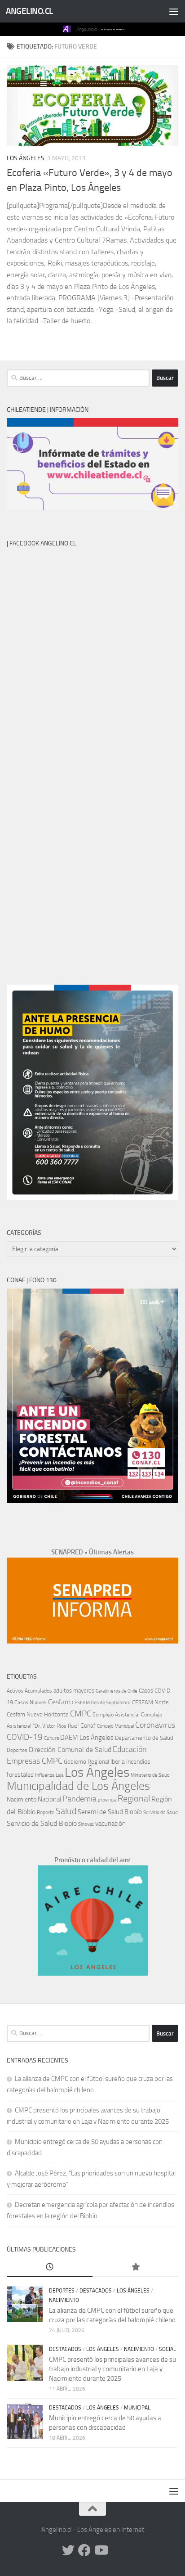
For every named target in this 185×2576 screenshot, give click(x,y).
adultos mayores (74, 1691)
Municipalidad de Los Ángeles (78, 1786)
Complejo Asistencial (116, 1715)
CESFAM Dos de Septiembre (101, 1703)
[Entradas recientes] (50, 2268)
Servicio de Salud (161, 1813)
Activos (15, 1691)
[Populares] (135, 2268)
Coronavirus (155, 1725)
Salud (66, 1811)
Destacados (96, 2291)
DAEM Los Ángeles (87, 1738)
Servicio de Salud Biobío (42, 1824)
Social (167, 2349)
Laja (59, 1775)
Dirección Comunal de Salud (70, 1750)
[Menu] (174, 11)
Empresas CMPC (35, 1761)
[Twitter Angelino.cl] (68, 2550)
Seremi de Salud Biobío (110, 1812)
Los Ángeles (26, 158)
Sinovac (86, 1824)
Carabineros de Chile (117, 1691)
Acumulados (38, 1691)
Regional (134, 1798)
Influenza (45, 1775)
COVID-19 (25, 1737)
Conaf (88, 1726)
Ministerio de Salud (150, 1775)
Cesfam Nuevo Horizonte (38, 1714)
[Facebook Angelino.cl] (84, 2550)
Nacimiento (22, 1799)
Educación (130, 1749)
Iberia (118, 1761)
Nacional (49, 1799)
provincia (107, 1800)
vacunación (110, 1824)
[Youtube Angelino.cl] (101, 2550)
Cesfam (59, 1702)
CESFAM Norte (150, 1702)
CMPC (81, 1714)
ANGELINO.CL (29, 11)
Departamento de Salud (144, 1738)
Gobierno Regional (86, 1762)
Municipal (137, 2408)
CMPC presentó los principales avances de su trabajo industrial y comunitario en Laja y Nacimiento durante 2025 (112, 2369)
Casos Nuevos (31, 1702)
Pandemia (79, 1799)
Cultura (51, 1738)
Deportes (17, 1750)
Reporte (46, 1812)
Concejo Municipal (115, 1726)
